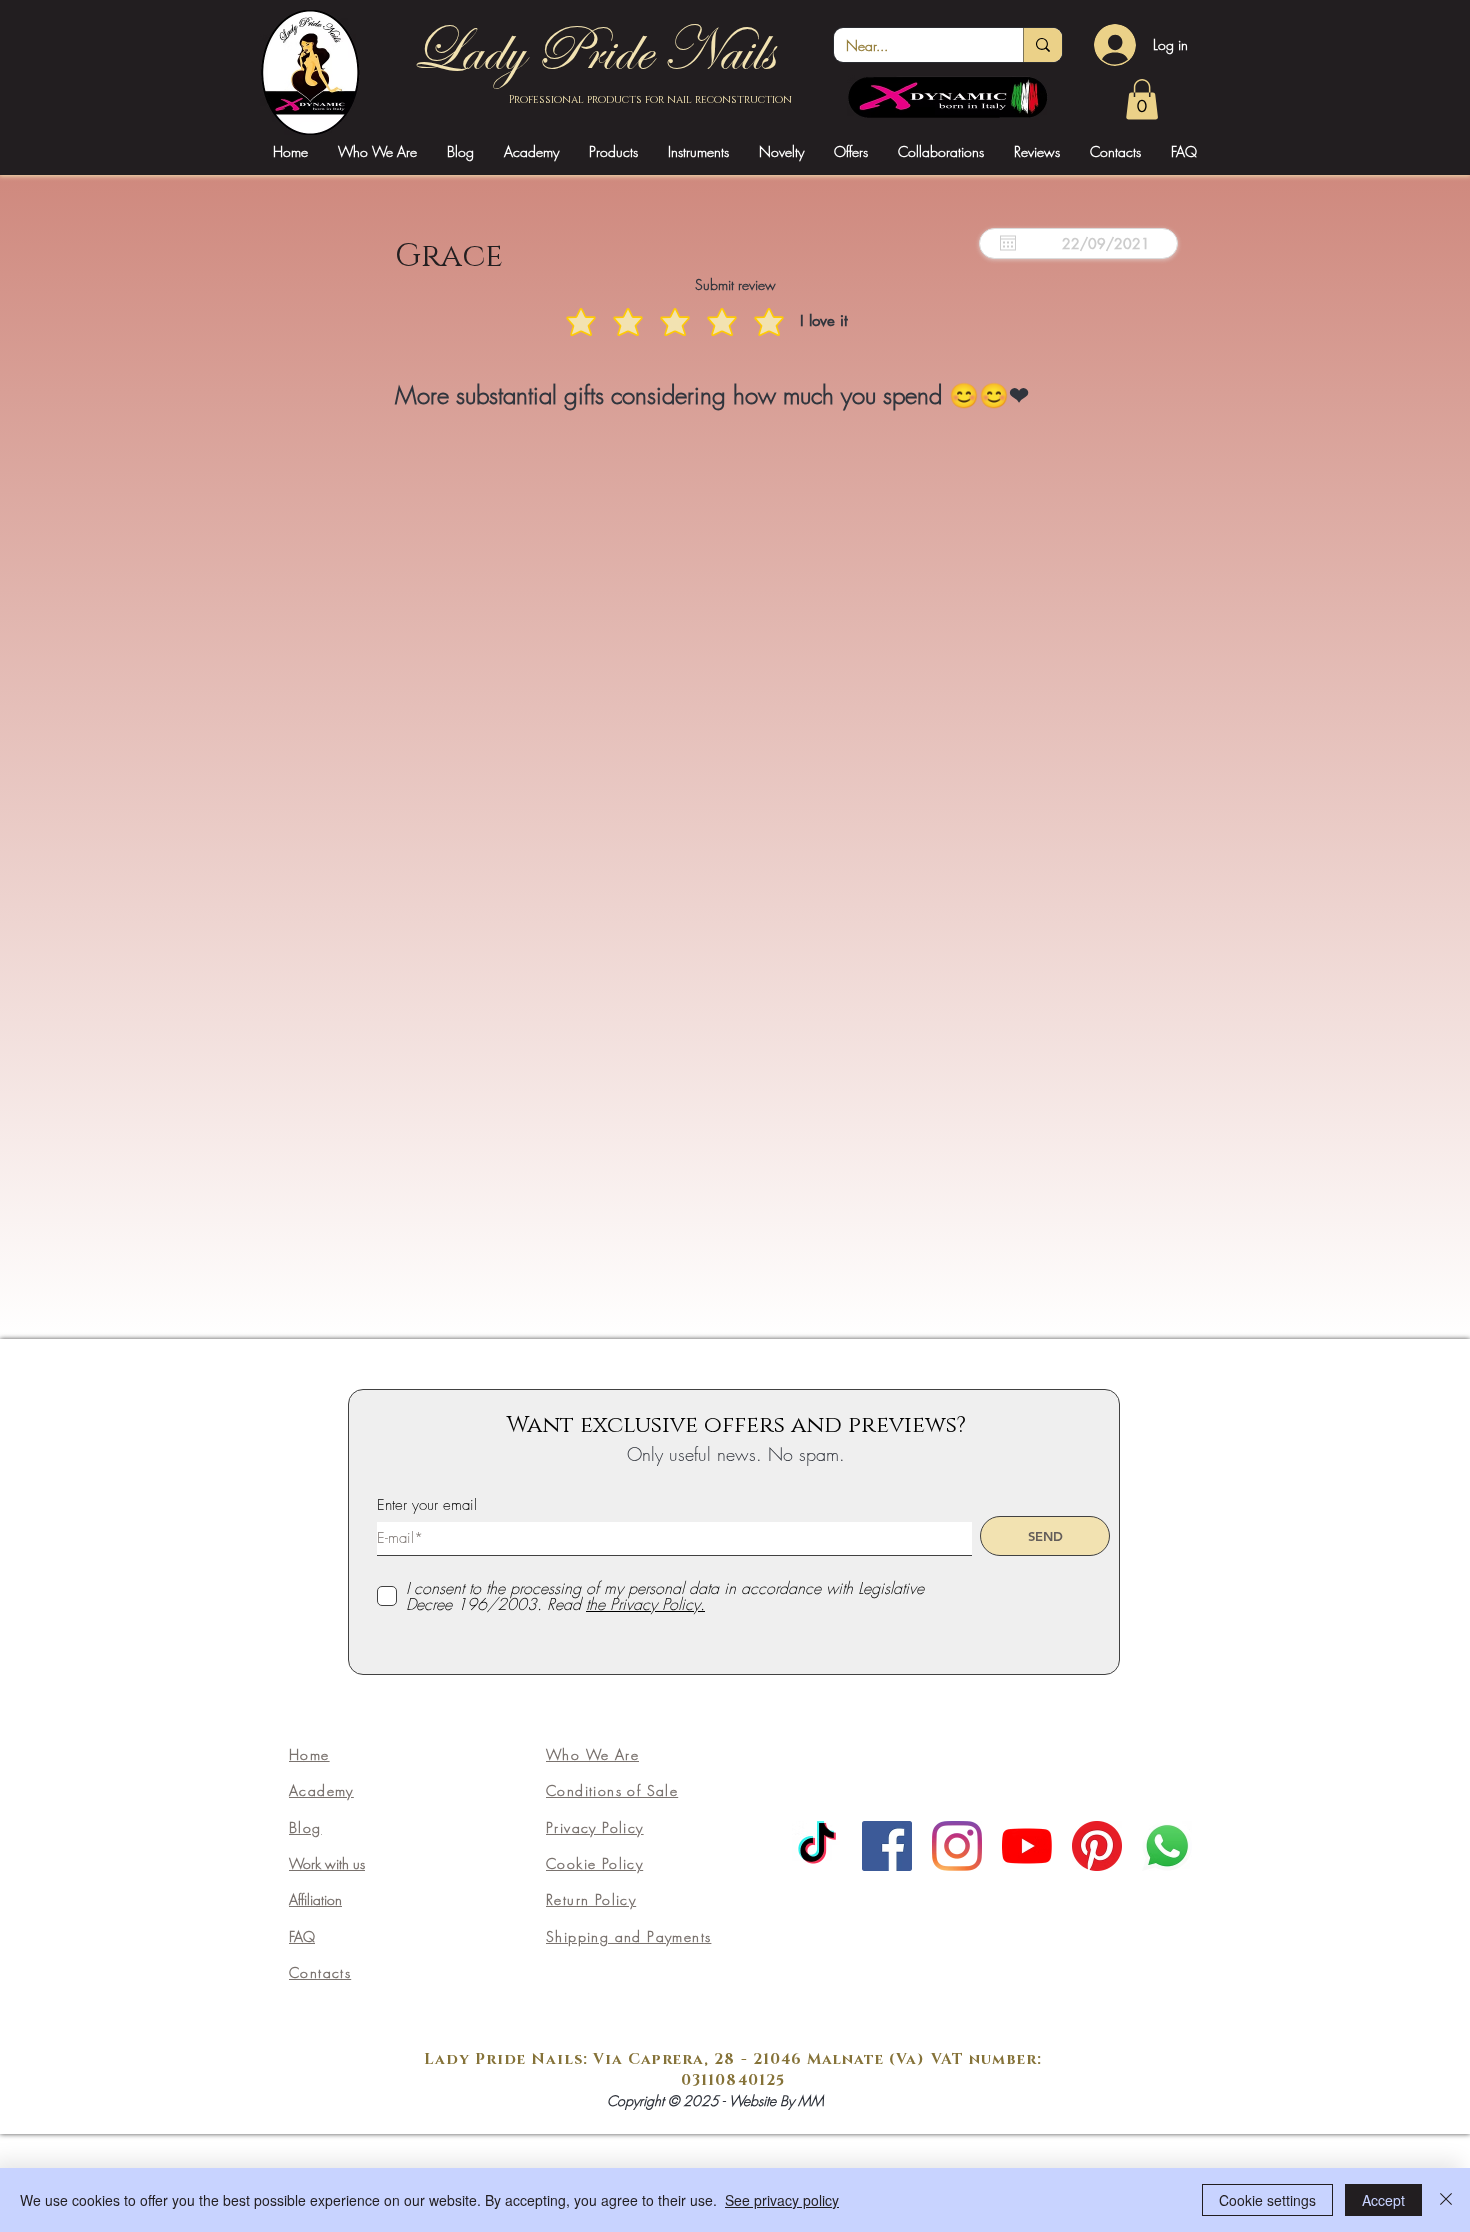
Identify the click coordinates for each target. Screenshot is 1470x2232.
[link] (1142, 99)
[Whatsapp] (1167, 1846)
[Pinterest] (1097, 1846)
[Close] (1446, 2200)
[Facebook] (887, 1846)
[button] (531, 151)
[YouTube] (1027, 1846)
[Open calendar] (1008, 243)
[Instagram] (957, 1846)
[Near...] (1042, 45)
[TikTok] (817, 1846)
